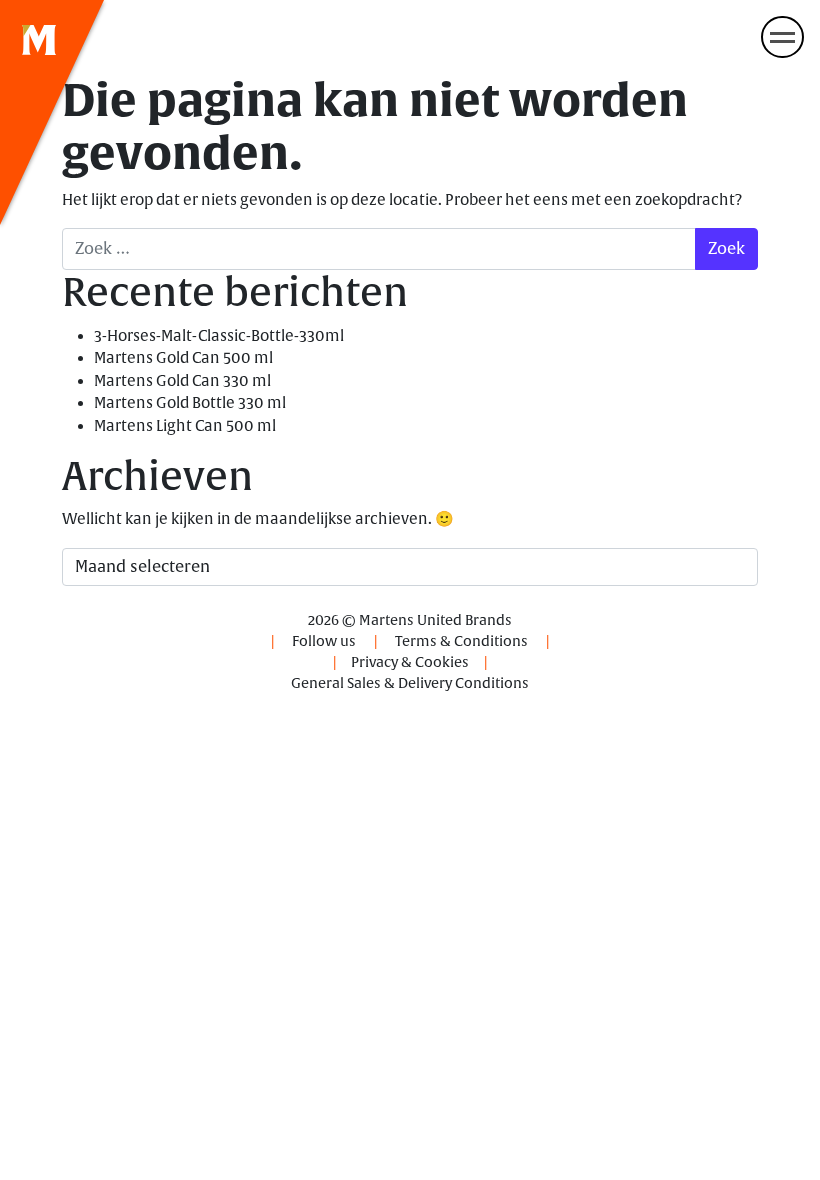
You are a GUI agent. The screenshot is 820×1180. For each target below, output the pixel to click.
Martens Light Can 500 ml (185, 426)
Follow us (324, 641)
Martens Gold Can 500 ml (183, 358)
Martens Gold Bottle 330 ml (190, 403)
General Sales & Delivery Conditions (410, 683)
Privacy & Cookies (410, 662)
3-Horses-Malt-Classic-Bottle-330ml (219, 336)
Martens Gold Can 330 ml (182, 381)
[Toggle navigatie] (782, 37)
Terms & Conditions (461, 641)
